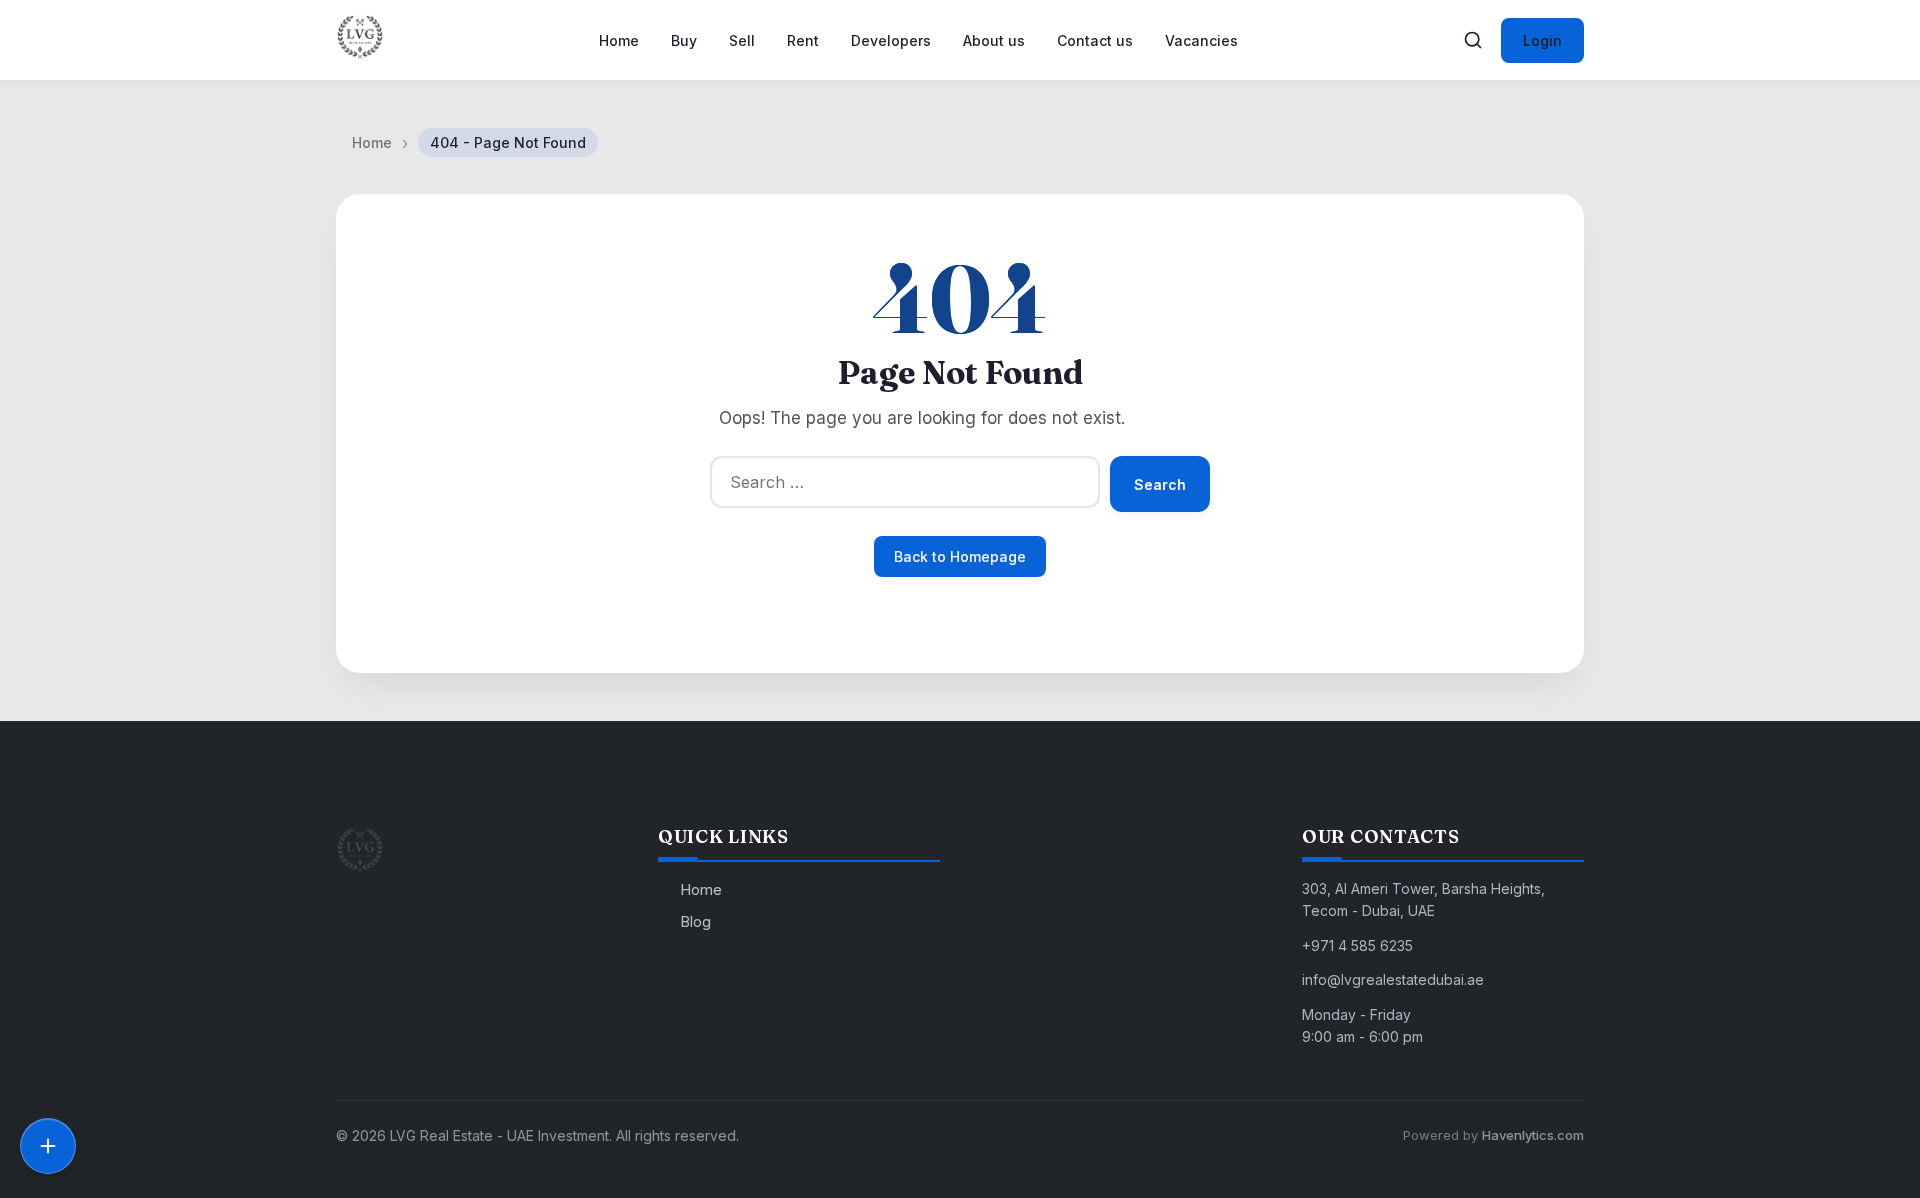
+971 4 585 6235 (1357, 945)
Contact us (1095, 40)
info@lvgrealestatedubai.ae (1393, 979)
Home (619, 40)
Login (1542, 40)
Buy (684, 40)
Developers (891, 40)
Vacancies (1201, 40)
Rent (803, 40)
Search (1160, 484)
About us (994, 40)
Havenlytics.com (1533, 1135)
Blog (695, 921)
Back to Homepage (960, 556)
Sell (742, 40)
